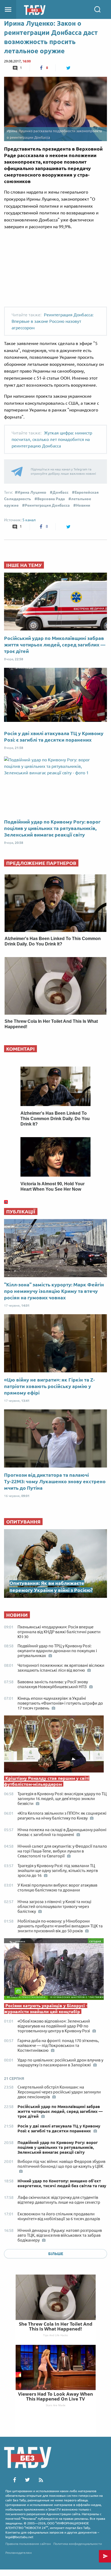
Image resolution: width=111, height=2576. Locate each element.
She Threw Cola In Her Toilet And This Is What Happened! (56, 2326)
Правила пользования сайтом (28, 2544)
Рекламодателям (19, 2553)
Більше (56, 2254)
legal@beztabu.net (19, 2537)
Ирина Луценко (32, 492)
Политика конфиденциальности (78, 2544)
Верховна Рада (51, 499)
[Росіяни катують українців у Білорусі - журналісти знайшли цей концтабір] (55, 1970)
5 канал (29, 520)
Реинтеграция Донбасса (47, 505)
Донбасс (60, 492)
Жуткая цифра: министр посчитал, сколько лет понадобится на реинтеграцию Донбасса (52, 439)
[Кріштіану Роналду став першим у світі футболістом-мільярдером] (55, 1745)
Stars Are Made (56, 2405)
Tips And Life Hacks (55, 2335)
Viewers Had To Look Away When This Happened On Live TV (55, 2396)
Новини (83, 505)
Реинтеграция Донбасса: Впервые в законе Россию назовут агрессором (53, 321)
